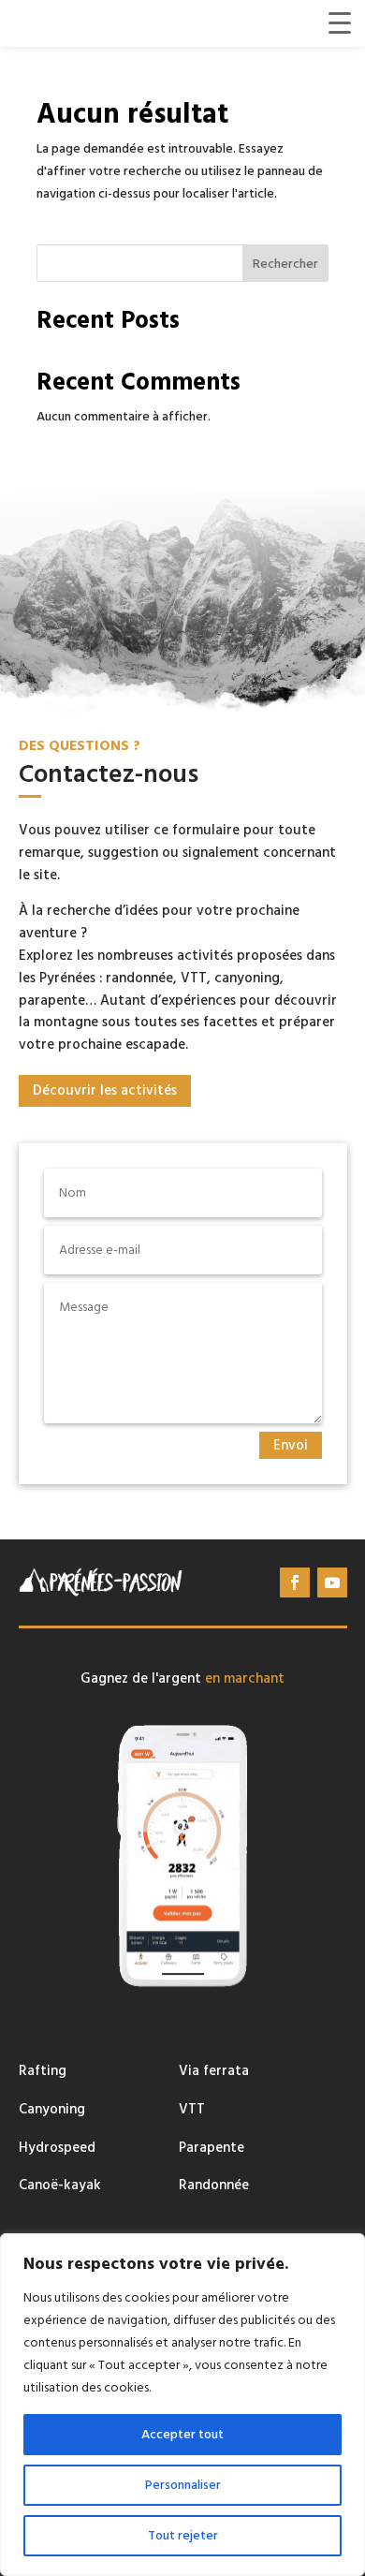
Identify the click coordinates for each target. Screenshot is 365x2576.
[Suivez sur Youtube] (332, 1582)
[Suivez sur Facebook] (295, 1582)
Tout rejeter (183, 2536)
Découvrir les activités (105, 1090)
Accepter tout (182, 2435)
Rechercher (285, 264)
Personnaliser (183, 2485)
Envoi (291, 1445)
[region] (182, 2405)
